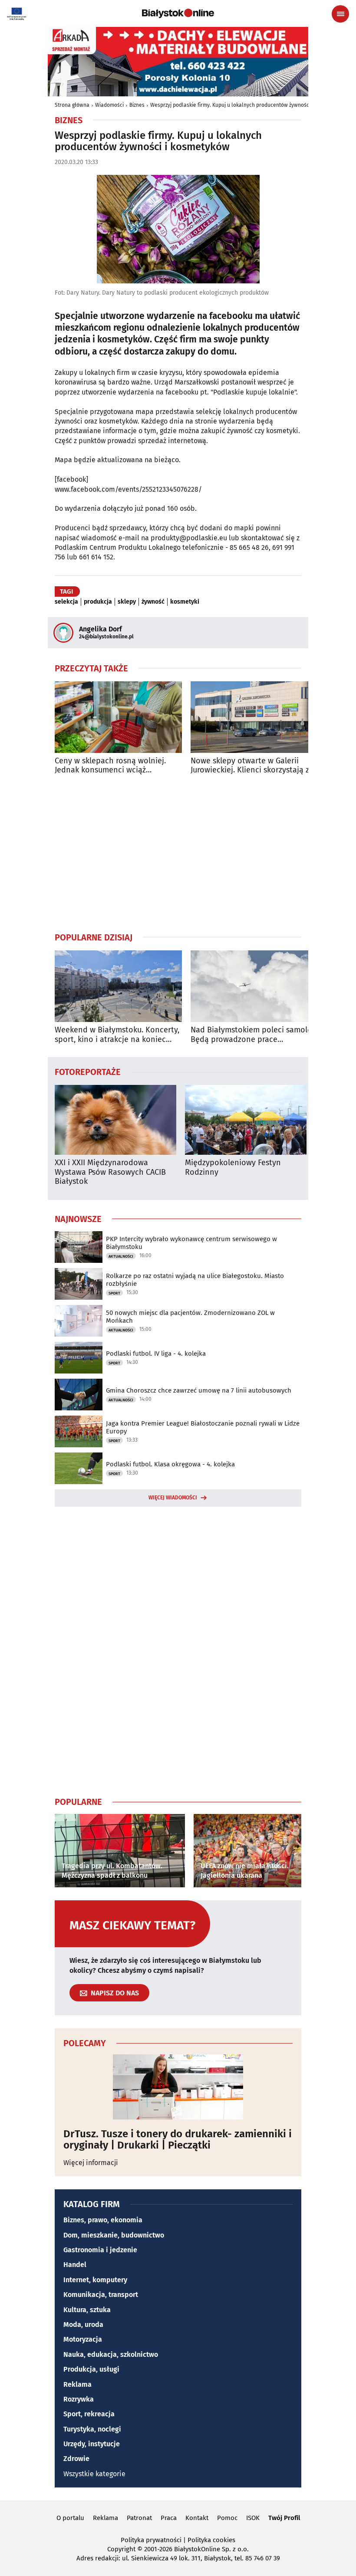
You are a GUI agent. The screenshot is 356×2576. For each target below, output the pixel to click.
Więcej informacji (91, 2163)
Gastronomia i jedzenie (100, 2250)
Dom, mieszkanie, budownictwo (114, 2235)
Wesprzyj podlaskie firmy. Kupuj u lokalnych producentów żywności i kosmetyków (247, 105)
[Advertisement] (178, 853)
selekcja (66, 602)
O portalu (70, 2518)
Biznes (137, 105)
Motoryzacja (83, 2339)
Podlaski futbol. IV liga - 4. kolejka (156, 1354)
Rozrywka (79, 2399)
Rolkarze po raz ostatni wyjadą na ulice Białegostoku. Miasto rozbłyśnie (195, 1280)
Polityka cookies (211, 2540)
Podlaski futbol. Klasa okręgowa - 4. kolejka (170, 1464)
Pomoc (227, 2518)
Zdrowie (76, 2459)
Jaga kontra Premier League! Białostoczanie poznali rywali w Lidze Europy (203, 1427)
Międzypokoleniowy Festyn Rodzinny (233, 1168)
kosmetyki (185, 602)
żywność (153, 602)
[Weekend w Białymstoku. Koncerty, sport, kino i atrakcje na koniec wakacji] (118, 986)
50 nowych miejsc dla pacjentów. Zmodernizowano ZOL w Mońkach (190, 1317)
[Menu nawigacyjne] (340, 14)
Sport (114, 1293)
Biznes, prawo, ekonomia (103, 2220)
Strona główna (72, 105)
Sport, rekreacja (89, 2414)
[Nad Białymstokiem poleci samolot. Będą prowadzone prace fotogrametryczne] (254, 986)
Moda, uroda (83, 2325)
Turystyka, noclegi (92, 2429)
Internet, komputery (95, 2280)
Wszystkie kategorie (94, 2474)
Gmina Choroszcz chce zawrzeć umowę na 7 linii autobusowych (199, 1390)
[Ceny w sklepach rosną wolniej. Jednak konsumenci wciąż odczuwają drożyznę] (118, 717)
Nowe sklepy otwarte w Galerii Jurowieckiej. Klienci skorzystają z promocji (250, 766)
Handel (75, 2265)
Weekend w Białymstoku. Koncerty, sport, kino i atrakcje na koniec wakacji (117, 1035)
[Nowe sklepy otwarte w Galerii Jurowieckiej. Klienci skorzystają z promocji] (254, 717)
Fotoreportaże (88, 1071)
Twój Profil (284, 2518)
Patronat (139, 2518)
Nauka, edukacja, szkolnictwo (111, 2354)
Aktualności (121, 1256)
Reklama (77, 2384)
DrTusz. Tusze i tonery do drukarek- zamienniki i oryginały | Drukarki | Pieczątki (178, 2140)
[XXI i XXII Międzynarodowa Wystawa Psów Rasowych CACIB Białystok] (115, 1120)
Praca (169, 2518)
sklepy (127, 602)
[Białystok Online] (178, 13)
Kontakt (197, 2518)
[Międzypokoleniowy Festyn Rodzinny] (246, 1120)
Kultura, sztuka (87, 2310)
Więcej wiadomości (173, 1498)
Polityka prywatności (151, 2540)
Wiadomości (109, 105)
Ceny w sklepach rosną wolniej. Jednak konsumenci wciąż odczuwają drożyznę (110, 766)
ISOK (253, 2518)
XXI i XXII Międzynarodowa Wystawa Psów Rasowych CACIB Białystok (110, 1172)
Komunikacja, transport (101, 2295)
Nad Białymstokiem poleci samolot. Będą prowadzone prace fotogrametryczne (254, 1035)
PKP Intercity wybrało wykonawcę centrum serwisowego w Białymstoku (191, 1243)
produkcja (98, 602)
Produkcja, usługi (91, 2369)
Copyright (121, 2549)
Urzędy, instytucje (92, 2444)
